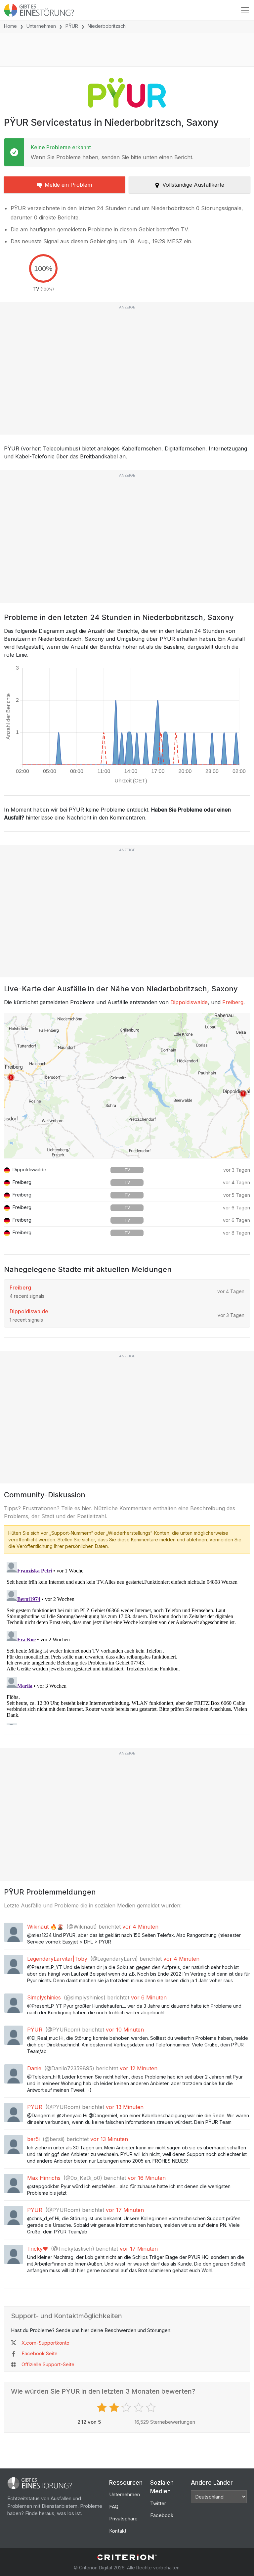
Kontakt (118, 2531)
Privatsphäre (123, 2519)
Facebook (162, 2515)
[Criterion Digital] (127, 2557)
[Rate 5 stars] (152, 2408)
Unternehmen (41, 26)
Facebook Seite (40, 2353)
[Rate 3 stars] (127, 2408)
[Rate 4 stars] (139, 2408)
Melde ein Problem (68, 185)
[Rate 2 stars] (115, 2408)
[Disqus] (127, 1642)
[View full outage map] (127, 1086)
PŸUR (72, 26)
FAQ (114, 2507)
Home (10, 26)
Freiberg (233, 1002)
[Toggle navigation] (245, 10)
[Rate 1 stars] (103, 2408)
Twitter (158, 2503)
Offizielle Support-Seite (48, 2364)
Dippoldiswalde (189, 1002)
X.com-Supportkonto (45, 2343)
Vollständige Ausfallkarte (193, 185)
